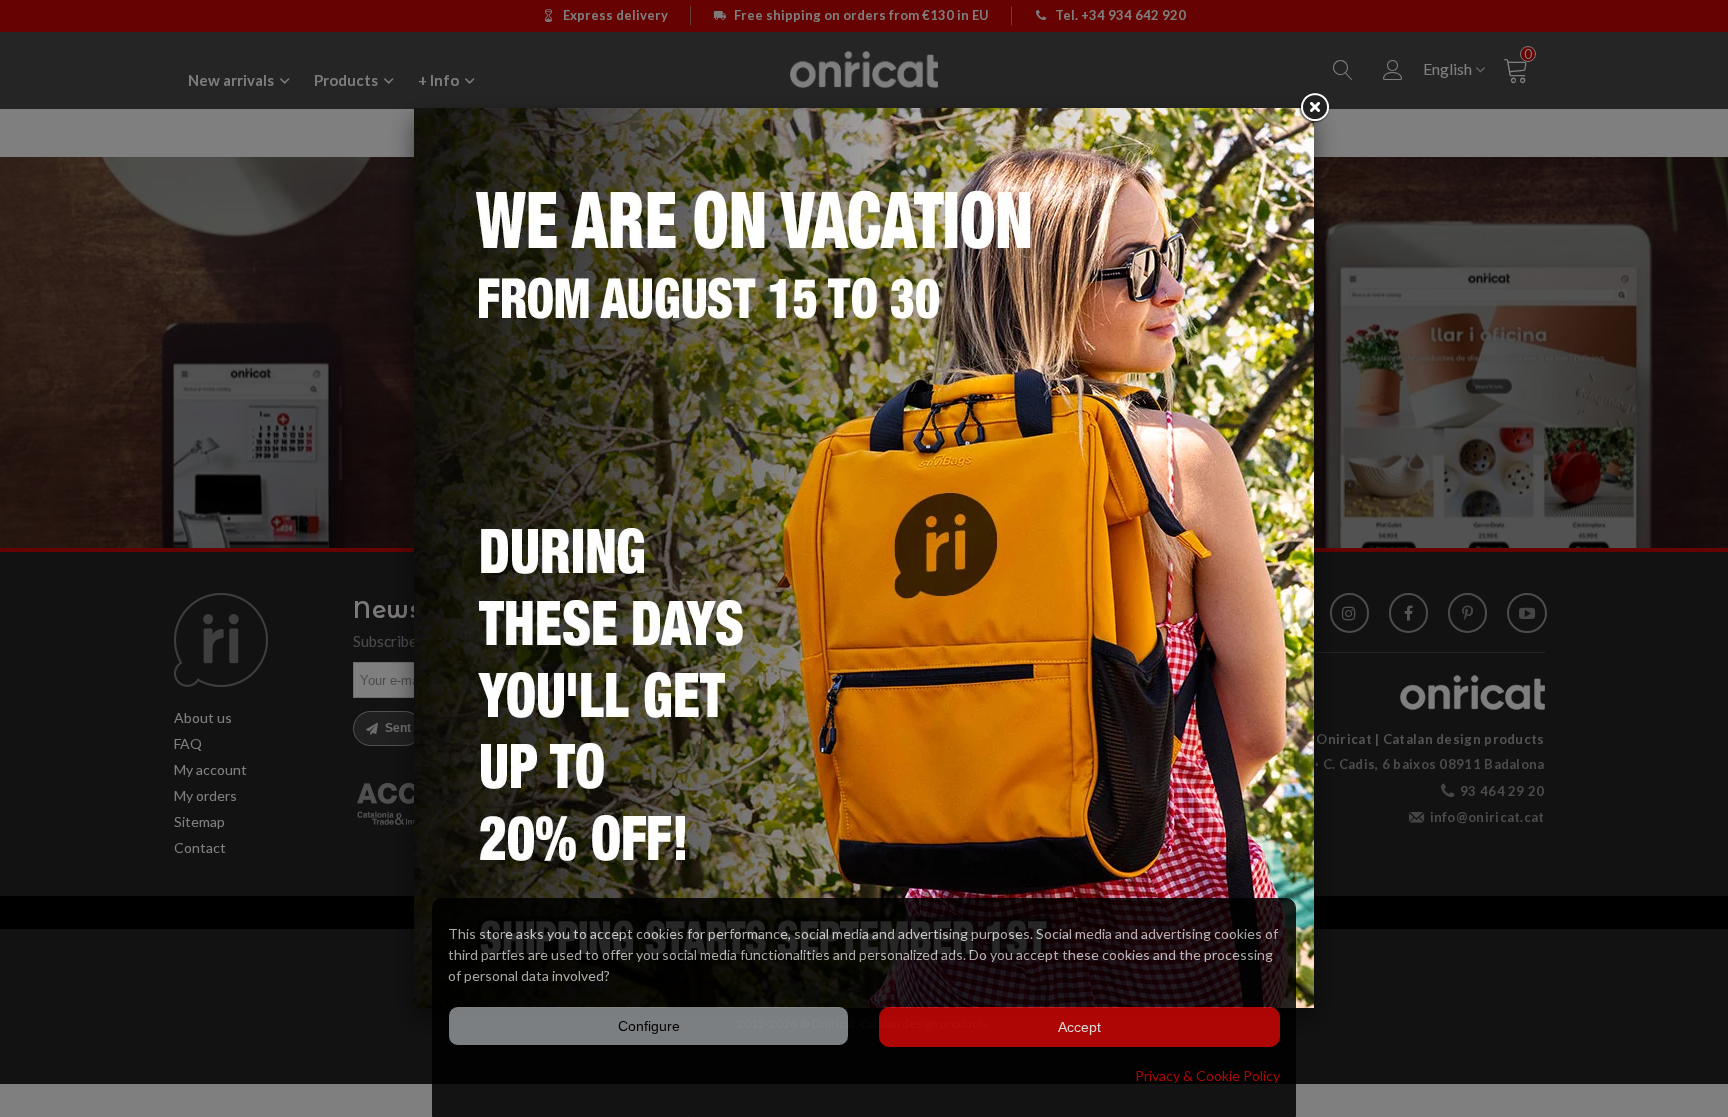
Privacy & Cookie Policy (1207, 1075)
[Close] (1314, 108)
